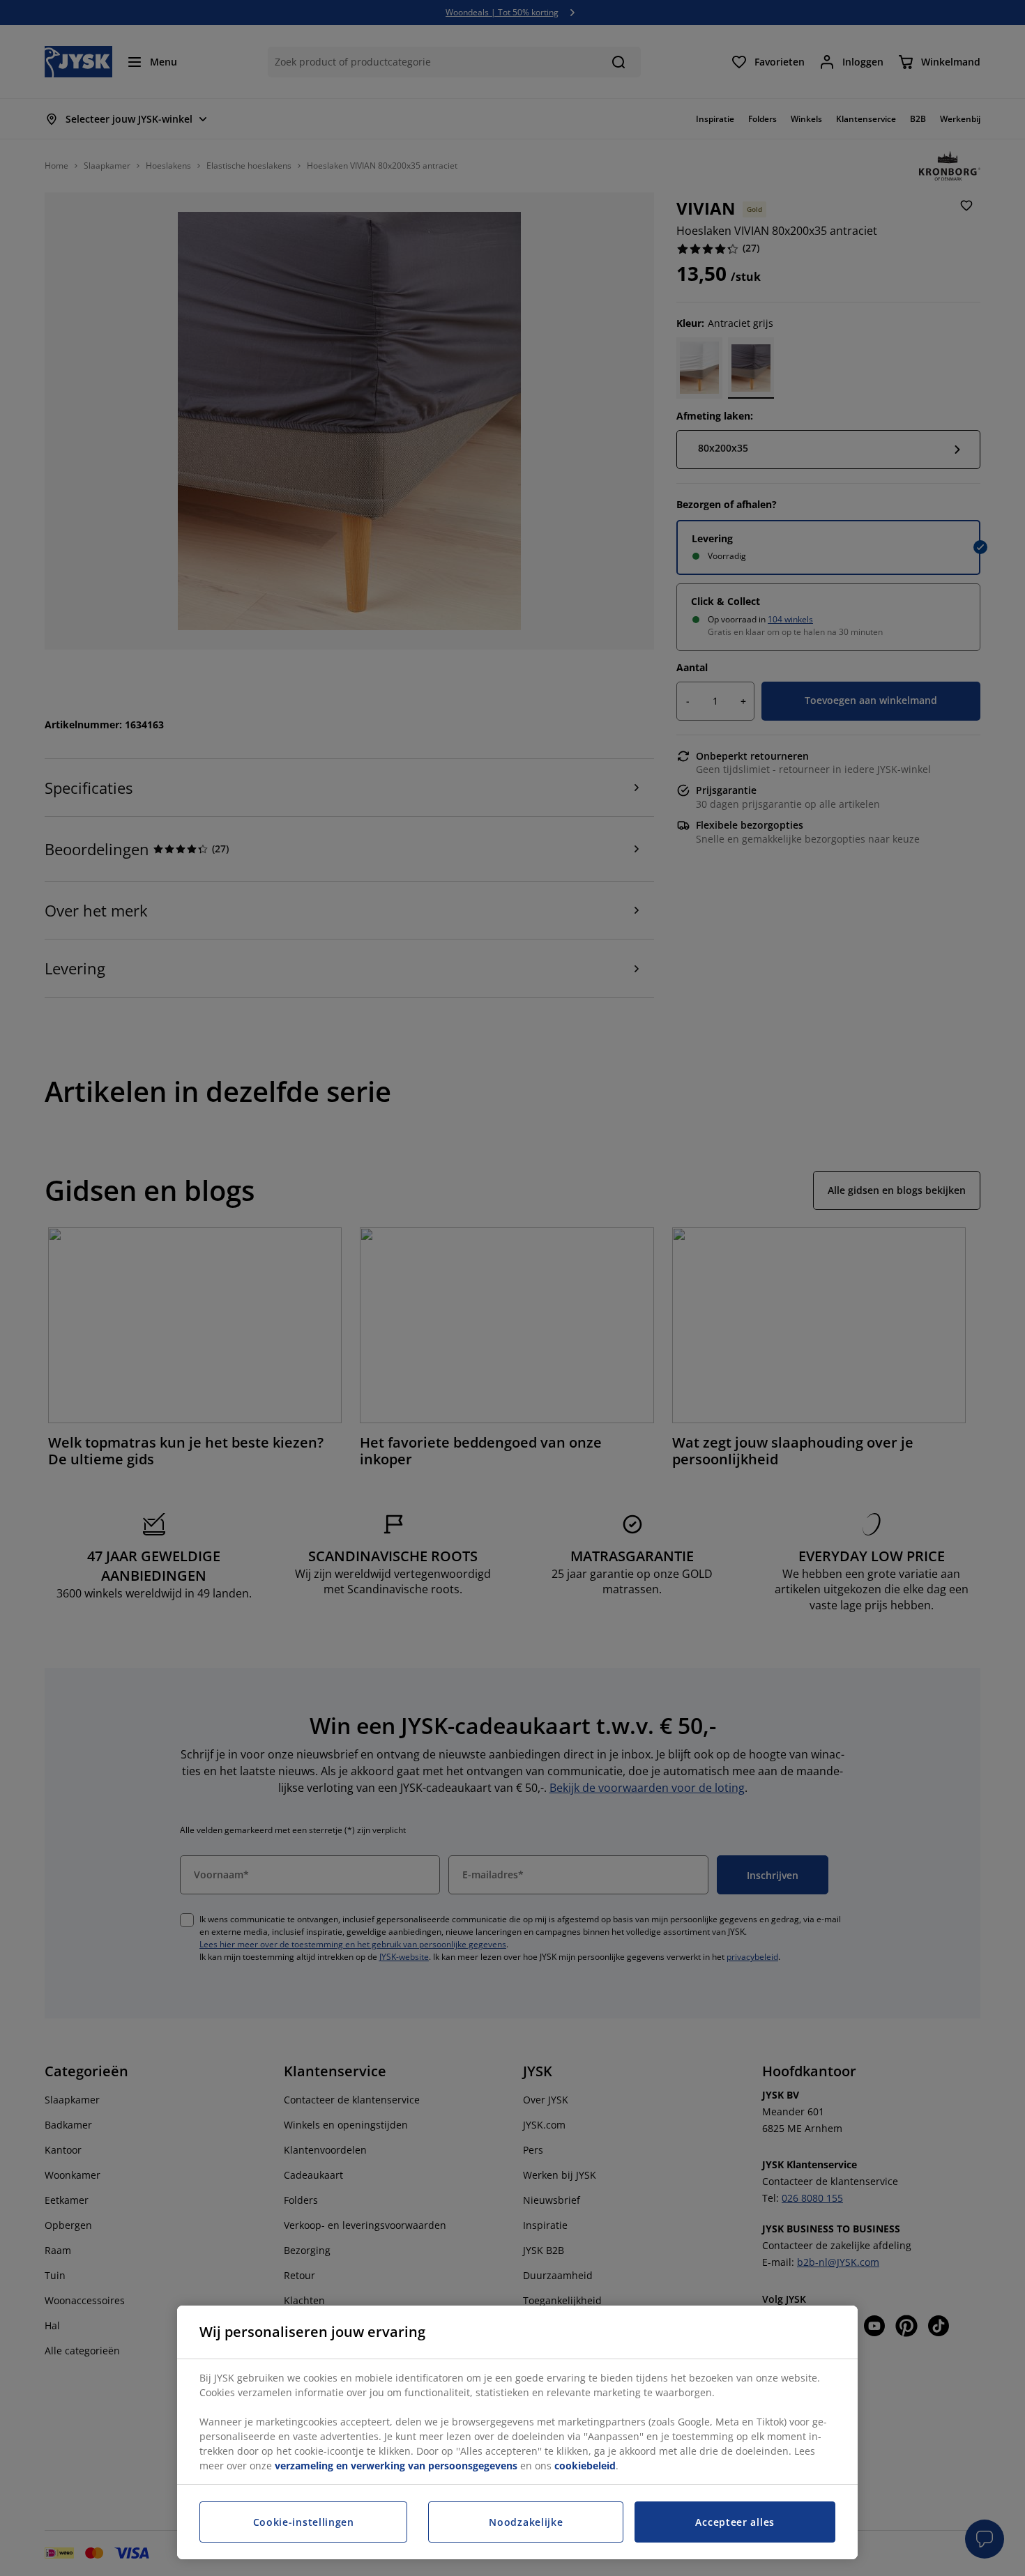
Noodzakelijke (526, 2522)
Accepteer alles (735, 2522)
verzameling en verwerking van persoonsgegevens (396, 2466)
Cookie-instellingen (304, 2522)
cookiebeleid (585, 2466)
